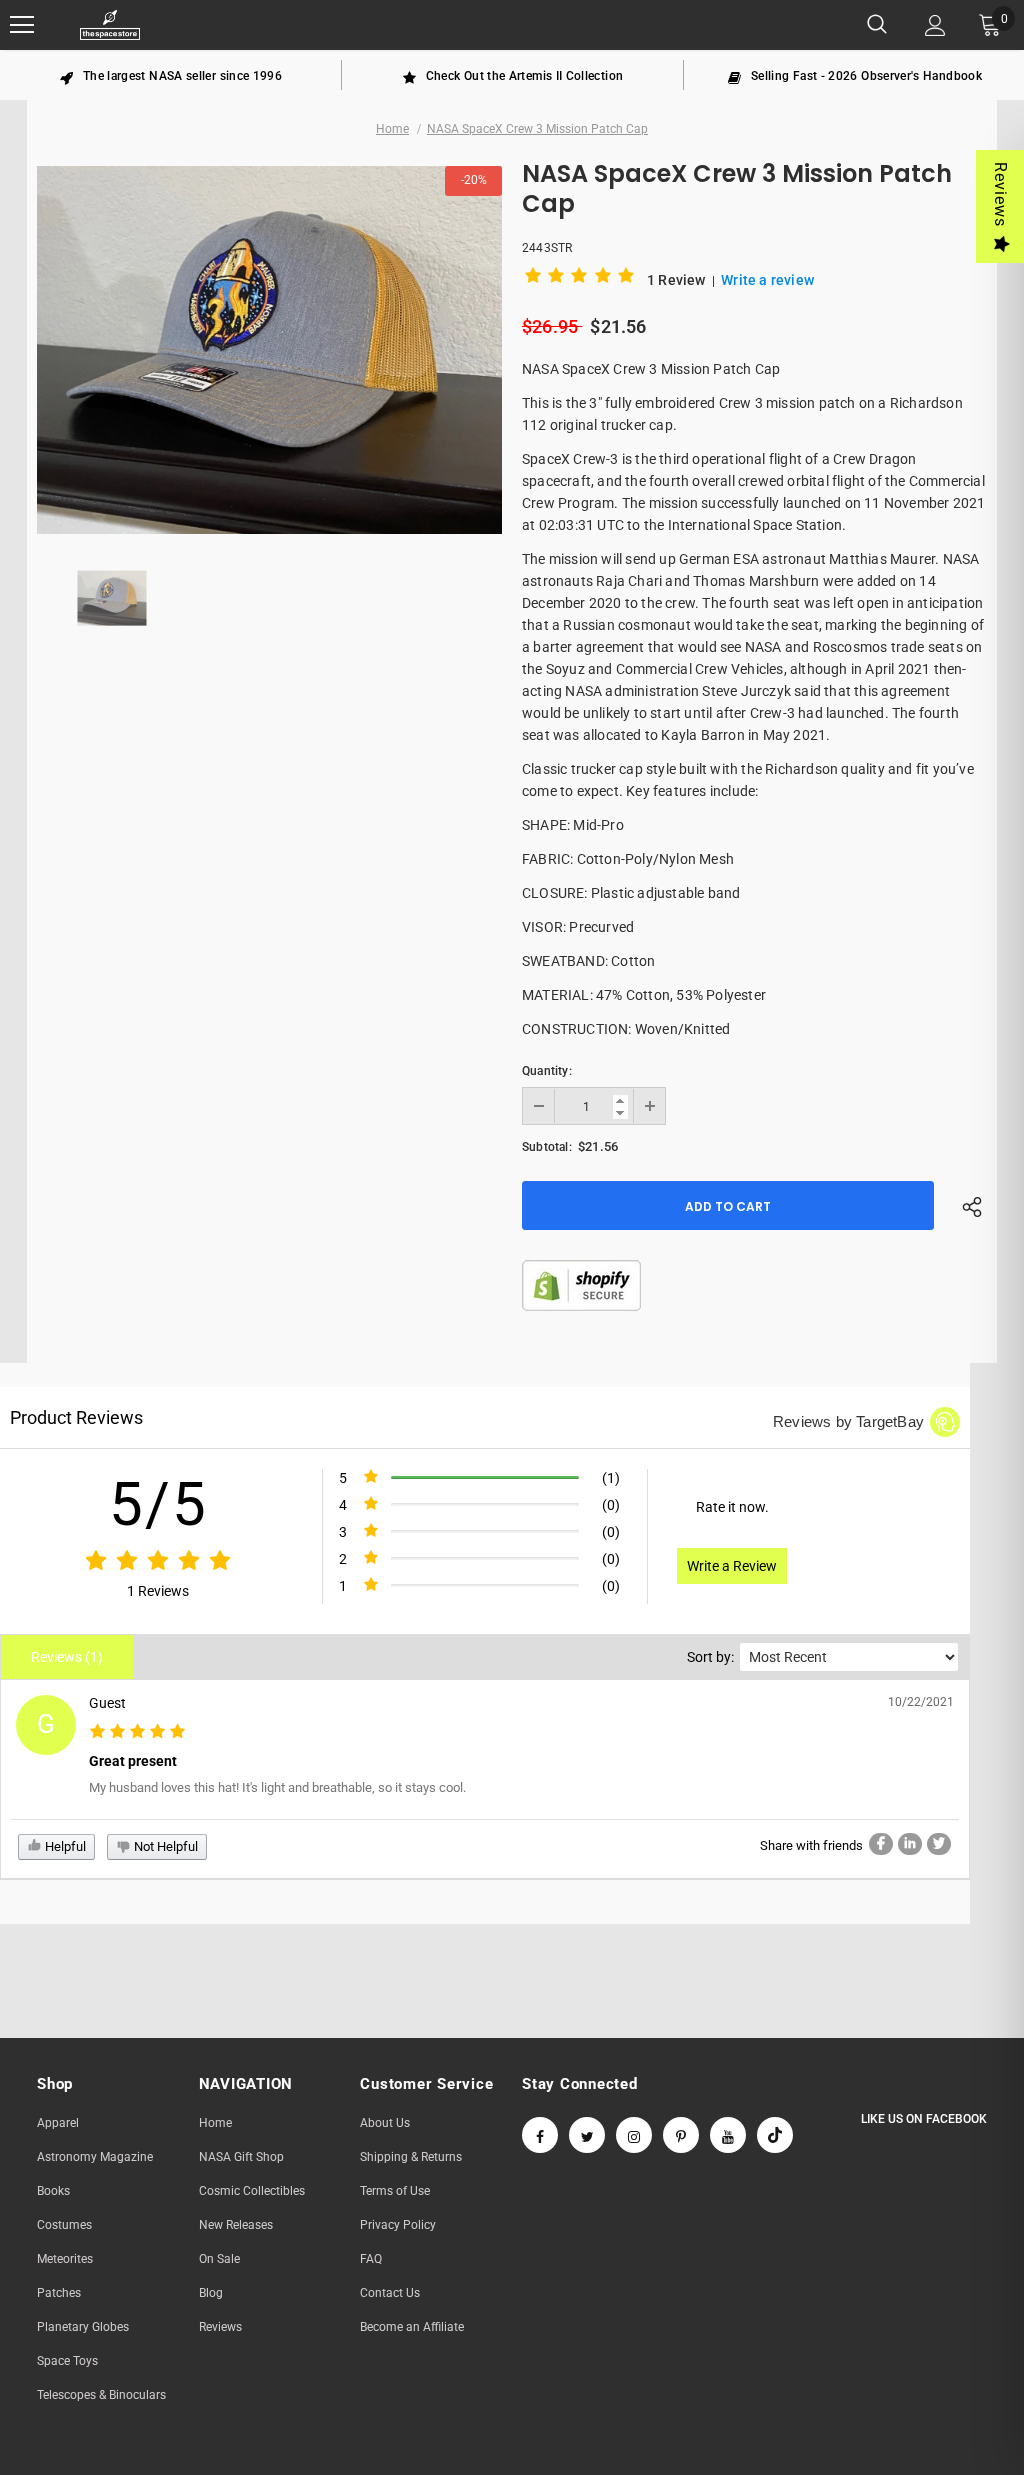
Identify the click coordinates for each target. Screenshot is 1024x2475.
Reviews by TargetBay (848, 1421)
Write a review (767, 280)
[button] (583, 279)
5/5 (158, 1504)
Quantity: (547, 1071)
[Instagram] (634, 2135)
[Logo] (110, 25)
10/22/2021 (921, 1702)
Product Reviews (76, 1417)
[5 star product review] (137, 1732)
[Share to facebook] (881, 1844)
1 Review (678, 280)
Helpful (64, 1846)
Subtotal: (547, 1147)
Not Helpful (164, 1846)
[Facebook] (540, 2135)
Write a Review (732, 1566)
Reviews (1000, 194)
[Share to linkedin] (910, 1844)
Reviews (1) (67, 1657)
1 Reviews (158, 1591)
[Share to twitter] (939, 1844)
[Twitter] (587, 2135)
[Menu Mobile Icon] (22, 25)
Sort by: (710, 1657)
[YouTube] (728, 2135)
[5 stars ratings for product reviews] (158, 1561)
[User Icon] (935, 25)
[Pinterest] (681, 2135)
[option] (171, 75)
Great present (133, 1761)
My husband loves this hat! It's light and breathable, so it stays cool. (277, 1787)
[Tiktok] (775, 2135)
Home (392, 129)
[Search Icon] (877, 25)
